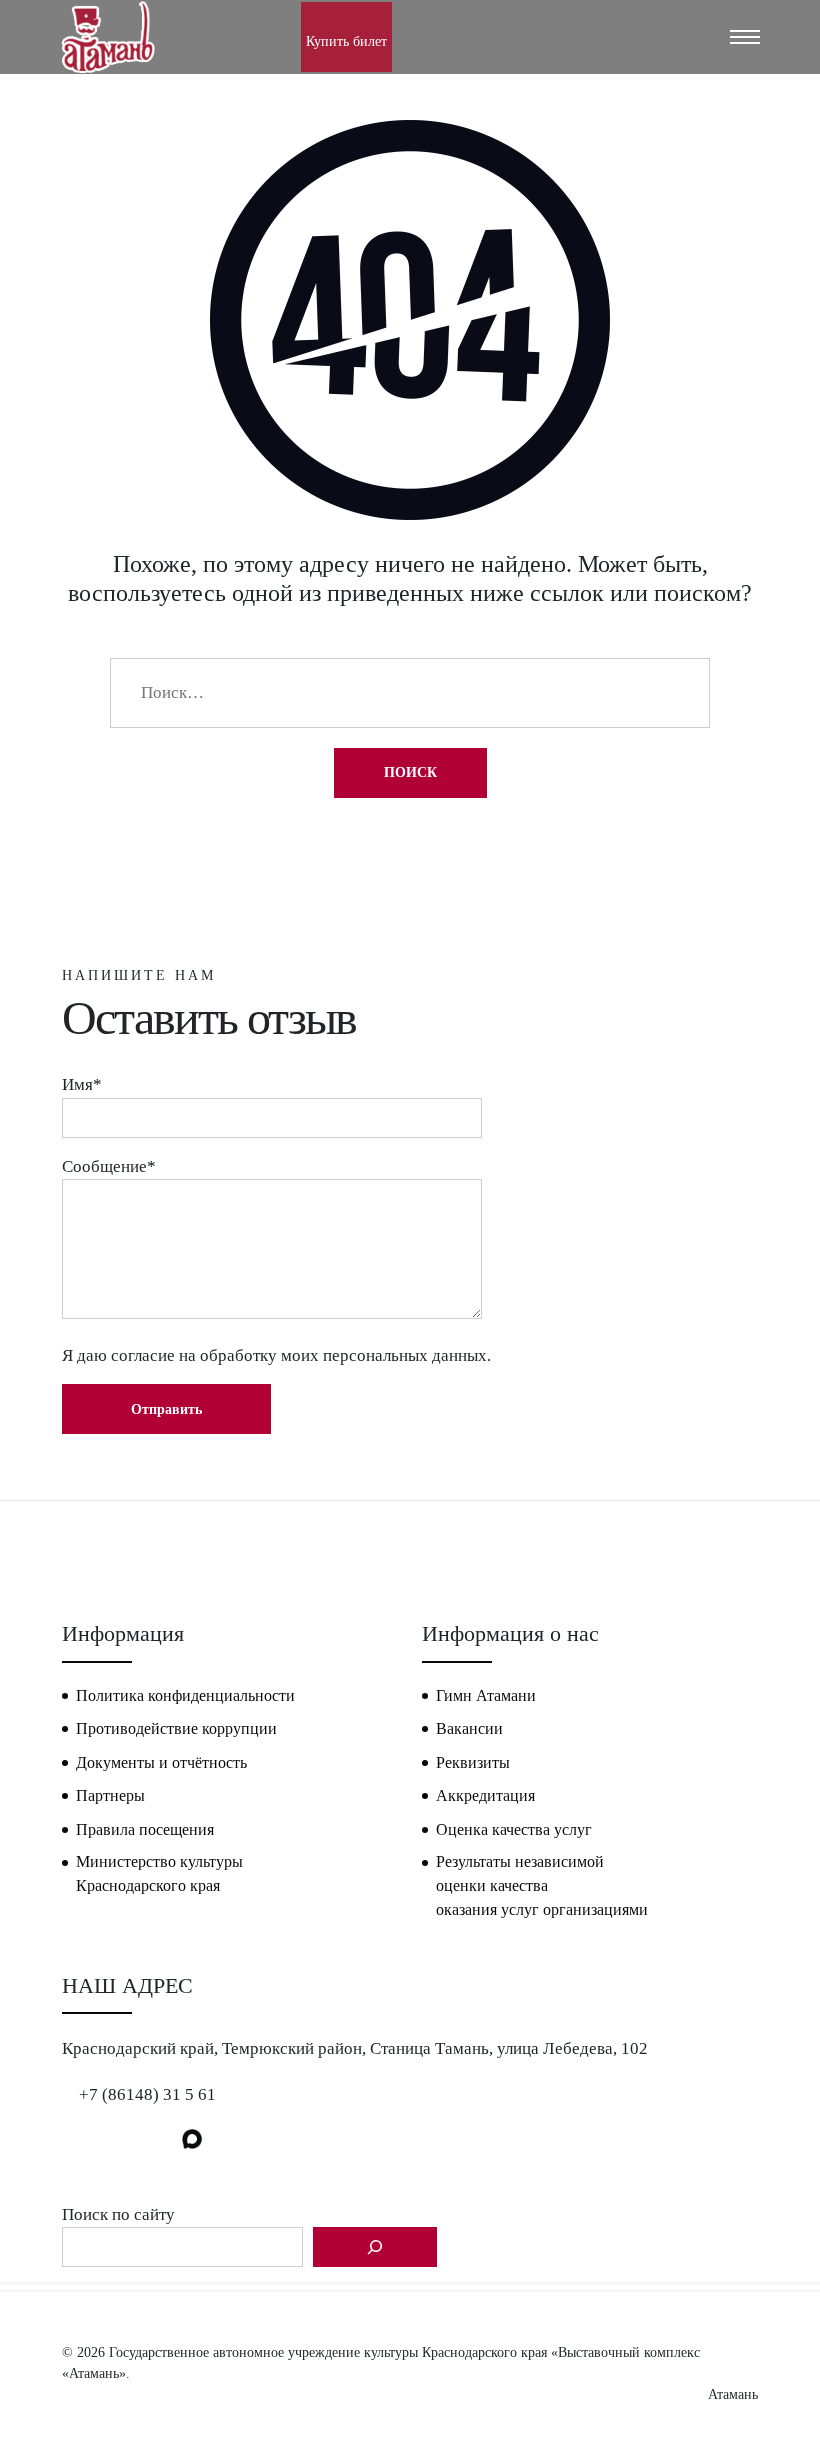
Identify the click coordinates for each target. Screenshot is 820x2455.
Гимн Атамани (486, 1695)
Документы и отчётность (161, 1762)
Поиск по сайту (118, 2214)
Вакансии (469, 1728)
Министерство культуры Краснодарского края (159, 1873)
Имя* (82, 1084)
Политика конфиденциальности (185, 1695)
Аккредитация (485, 1795)
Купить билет (346, 41)
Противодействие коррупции (176, 1728)
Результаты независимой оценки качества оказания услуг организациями (542, 1885)
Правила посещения (145, 1829)
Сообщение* (109, 1166)
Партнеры (110, 1795)
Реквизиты (473, 1762)
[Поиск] (375, 2247)
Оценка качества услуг (514, 1829)
